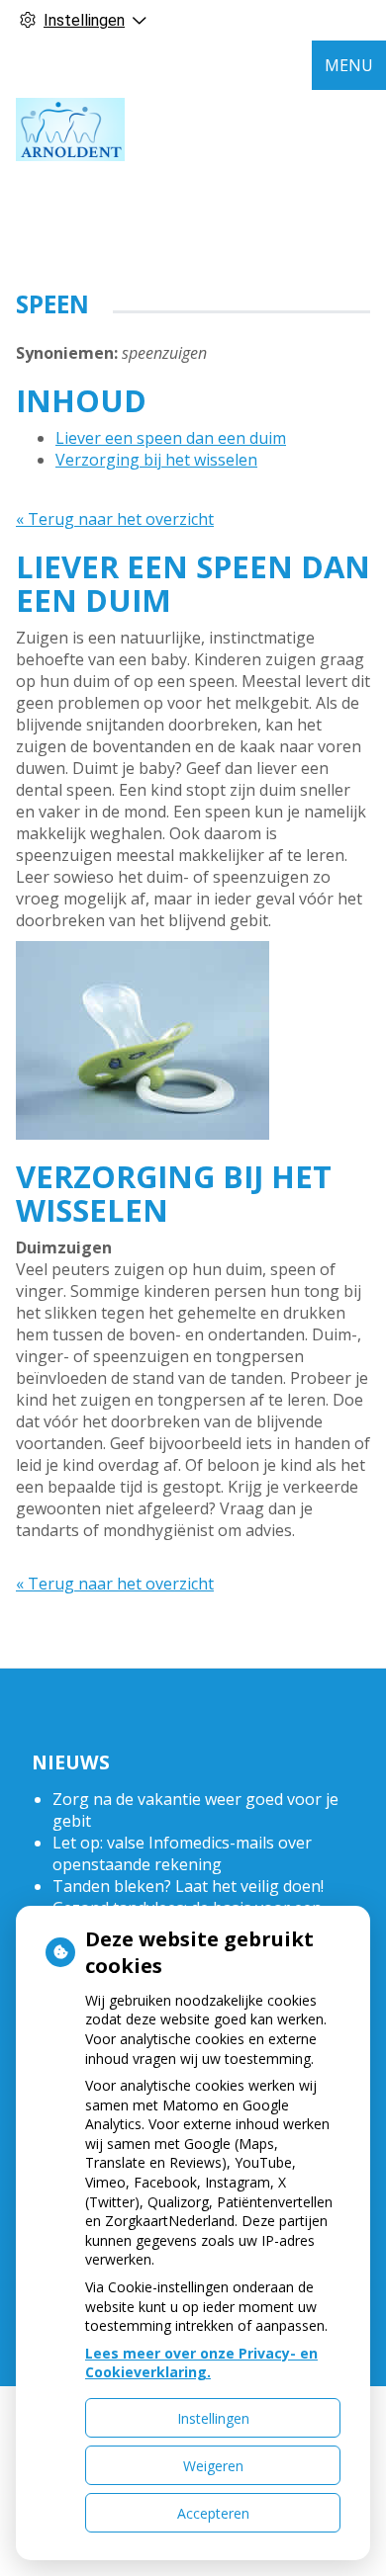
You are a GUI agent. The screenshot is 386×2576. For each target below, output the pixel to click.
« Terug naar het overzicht (115, 519)
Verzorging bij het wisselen (156, 460)
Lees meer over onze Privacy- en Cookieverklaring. (201, 2363)
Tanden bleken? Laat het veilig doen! (188, 1886)
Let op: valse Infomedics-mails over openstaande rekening (182, 1853)
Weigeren (213, 2466)
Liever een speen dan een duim (171, 438)
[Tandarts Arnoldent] (70, 129)
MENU (349, 65)
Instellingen (213, 2418)
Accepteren (213, 2513)
